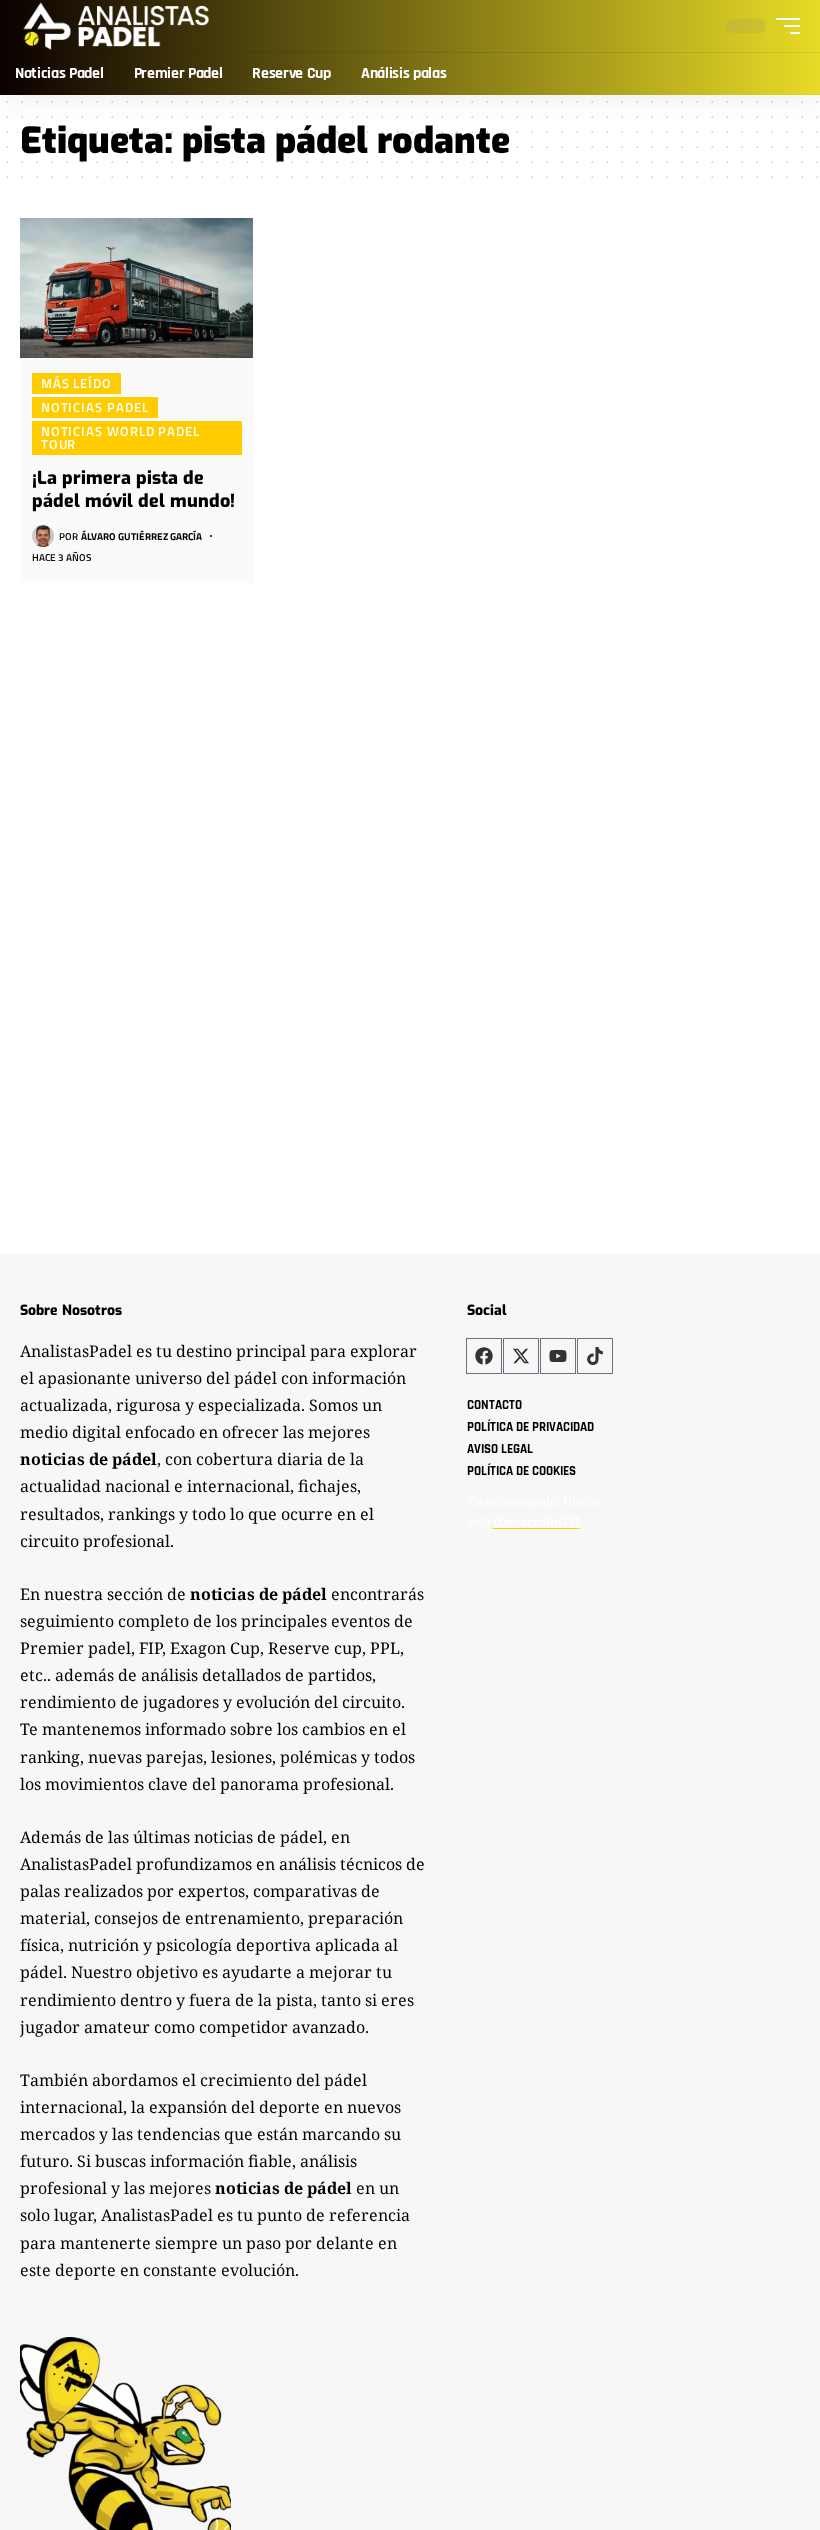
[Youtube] (558, 1356)
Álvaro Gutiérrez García (141, 536)
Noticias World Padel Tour (120, 437)
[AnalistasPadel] (116, 26)
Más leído (76, 383)
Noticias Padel (95, 407)
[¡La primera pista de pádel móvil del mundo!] (136, 288)
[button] (783, 26)
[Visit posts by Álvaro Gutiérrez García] (43, 536)
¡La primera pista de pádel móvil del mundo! (133, 489)
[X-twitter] (521, 1356)
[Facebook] (484, 1356)
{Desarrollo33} (536, 1521)
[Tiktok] (595, 1356)
